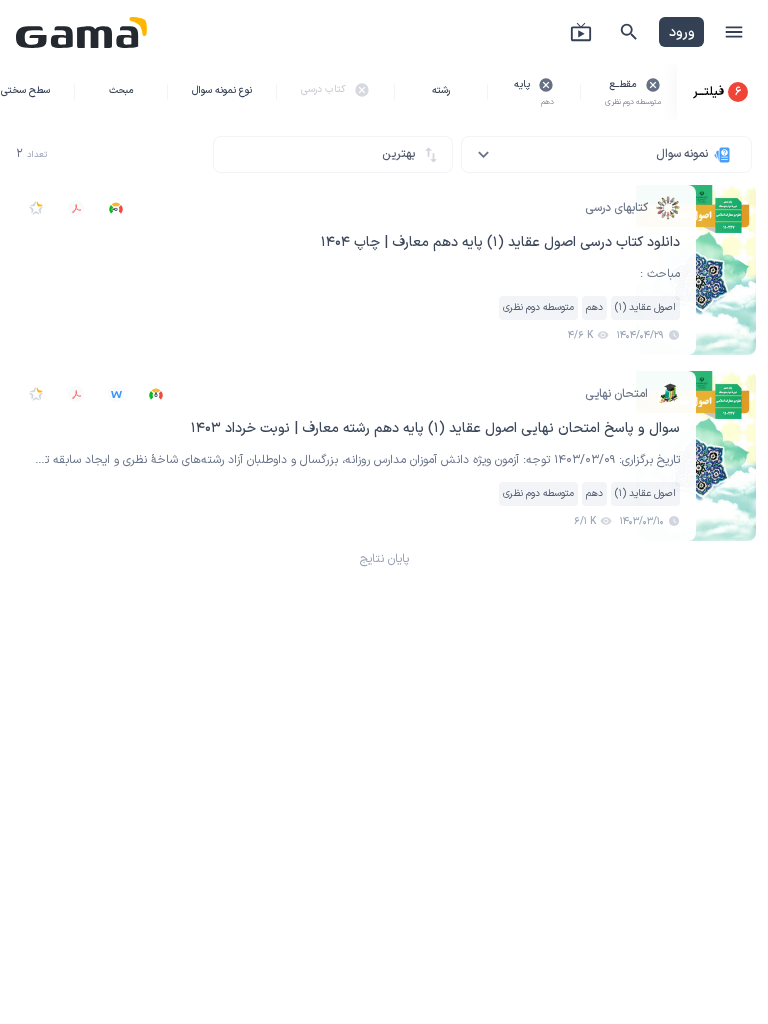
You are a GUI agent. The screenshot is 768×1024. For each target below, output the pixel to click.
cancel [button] (653, 85)
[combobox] (606, 154)
